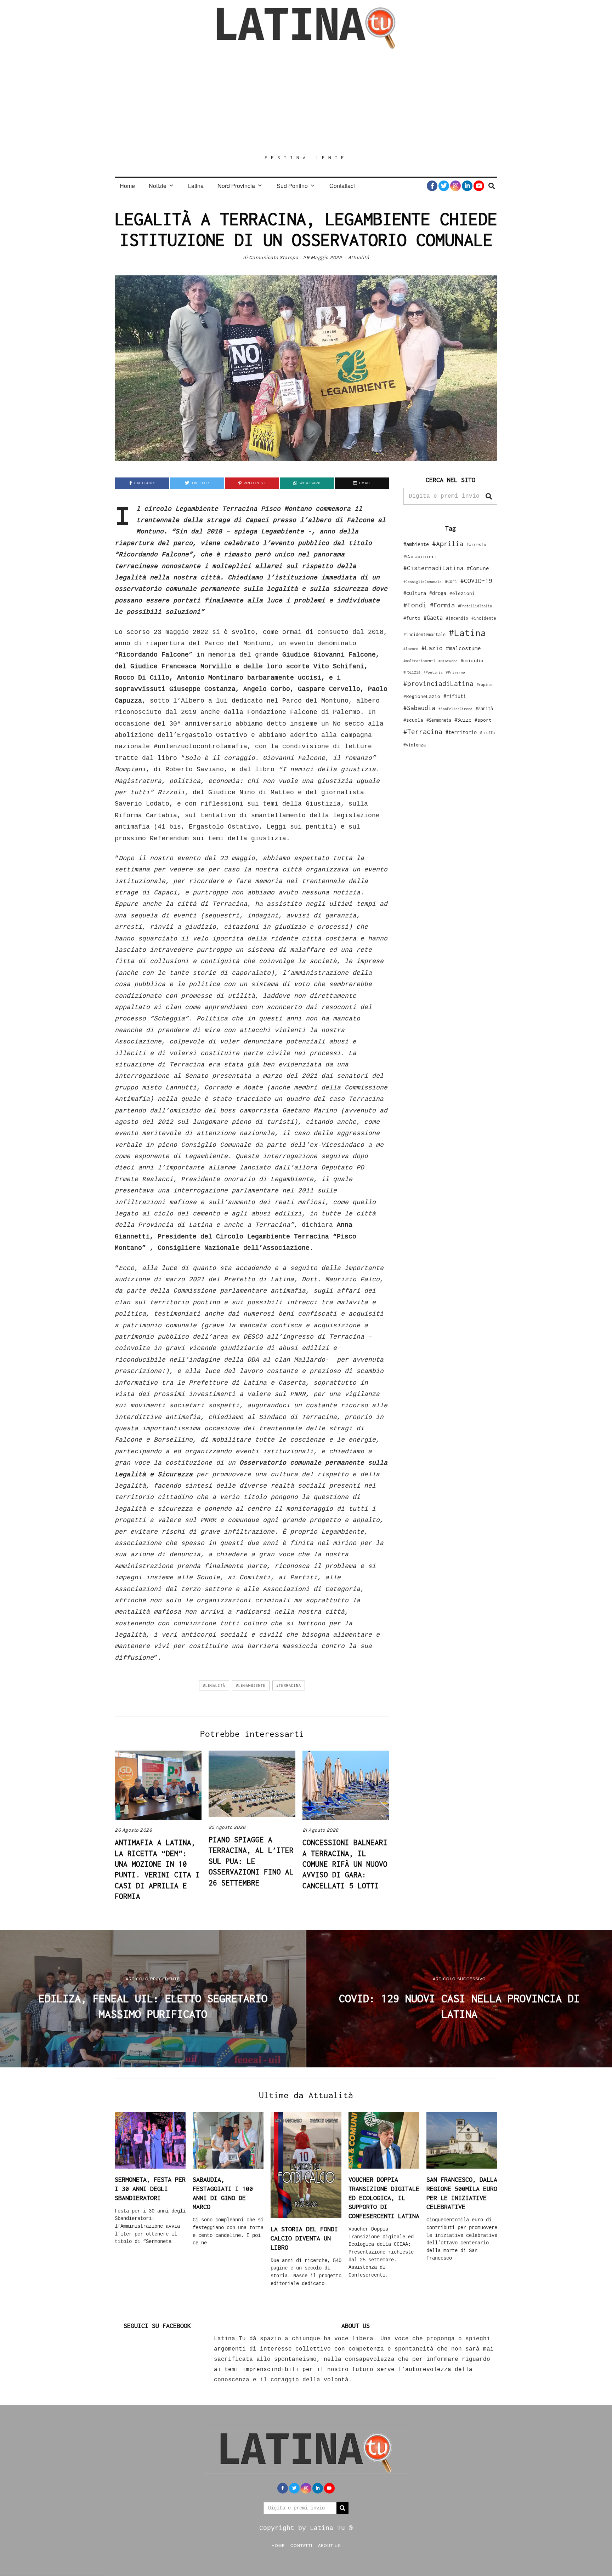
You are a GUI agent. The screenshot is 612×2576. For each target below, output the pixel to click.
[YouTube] (479, 186)
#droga (438, 593)
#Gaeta (433, 617)
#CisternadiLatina (433, 568)
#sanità (484, 708)
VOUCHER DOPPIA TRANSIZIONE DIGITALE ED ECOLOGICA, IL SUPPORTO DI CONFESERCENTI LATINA (384, 2198)
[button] (489, 496)
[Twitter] (444, 186)
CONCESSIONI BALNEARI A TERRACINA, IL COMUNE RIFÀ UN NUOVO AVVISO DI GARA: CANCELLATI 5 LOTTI (345, 1864)
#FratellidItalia (475, 606)
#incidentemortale (424, 634)
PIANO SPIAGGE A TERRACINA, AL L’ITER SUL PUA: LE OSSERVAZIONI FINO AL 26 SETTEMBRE (251, 1861)
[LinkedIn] (467, 186)
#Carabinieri (420, 556)
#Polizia (412, 672)
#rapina (484, 685)
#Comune (478, 568)
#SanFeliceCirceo (455, 709)
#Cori (451, 581)
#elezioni (462, 593)
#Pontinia (433, 672)
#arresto (476, 545)
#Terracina (289, 1685)
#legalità (214, 1685)
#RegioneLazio (422, 696)
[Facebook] (432, 186)
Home (127, 186)
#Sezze (463, 720)
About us (329, 2545)
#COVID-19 (476, 580)
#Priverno (455, 672)
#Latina (467, 633)
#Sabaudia (419, 708)
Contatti (301, 2545)
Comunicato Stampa (274, 257)
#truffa (487, 733)
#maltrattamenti (419, 661)
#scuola (413, 720)
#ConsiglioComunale (423, 582)
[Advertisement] (306, 102)
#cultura (415, 593)
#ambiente (416, 544)
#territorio (461, 732)
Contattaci (342, 186)
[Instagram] (455, 186)
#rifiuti (455, 696)
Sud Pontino (292, 186)
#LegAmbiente (251, 1685)
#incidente (484, 618)
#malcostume (463, 648)
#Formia (442, 605)
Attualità (359, 257)
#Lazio (432, 648)
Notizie (158, 186)
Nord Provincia (236, 186)
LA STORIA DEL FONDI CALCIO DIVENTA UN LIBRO (304, 2238)
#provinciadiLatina (438, 683)
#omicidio (472, 661)
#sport (483, 720)
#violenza (415, 745)
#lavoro (411, 649)
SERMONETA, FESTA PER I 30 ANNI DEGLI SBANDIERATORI (150, 2188)
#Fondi (415, 605)
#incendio (457, 618)
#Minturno (448, 661)
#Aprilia (448, 543)
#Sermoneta (439, 720)
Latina (196, 186)
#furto (412, 618)
